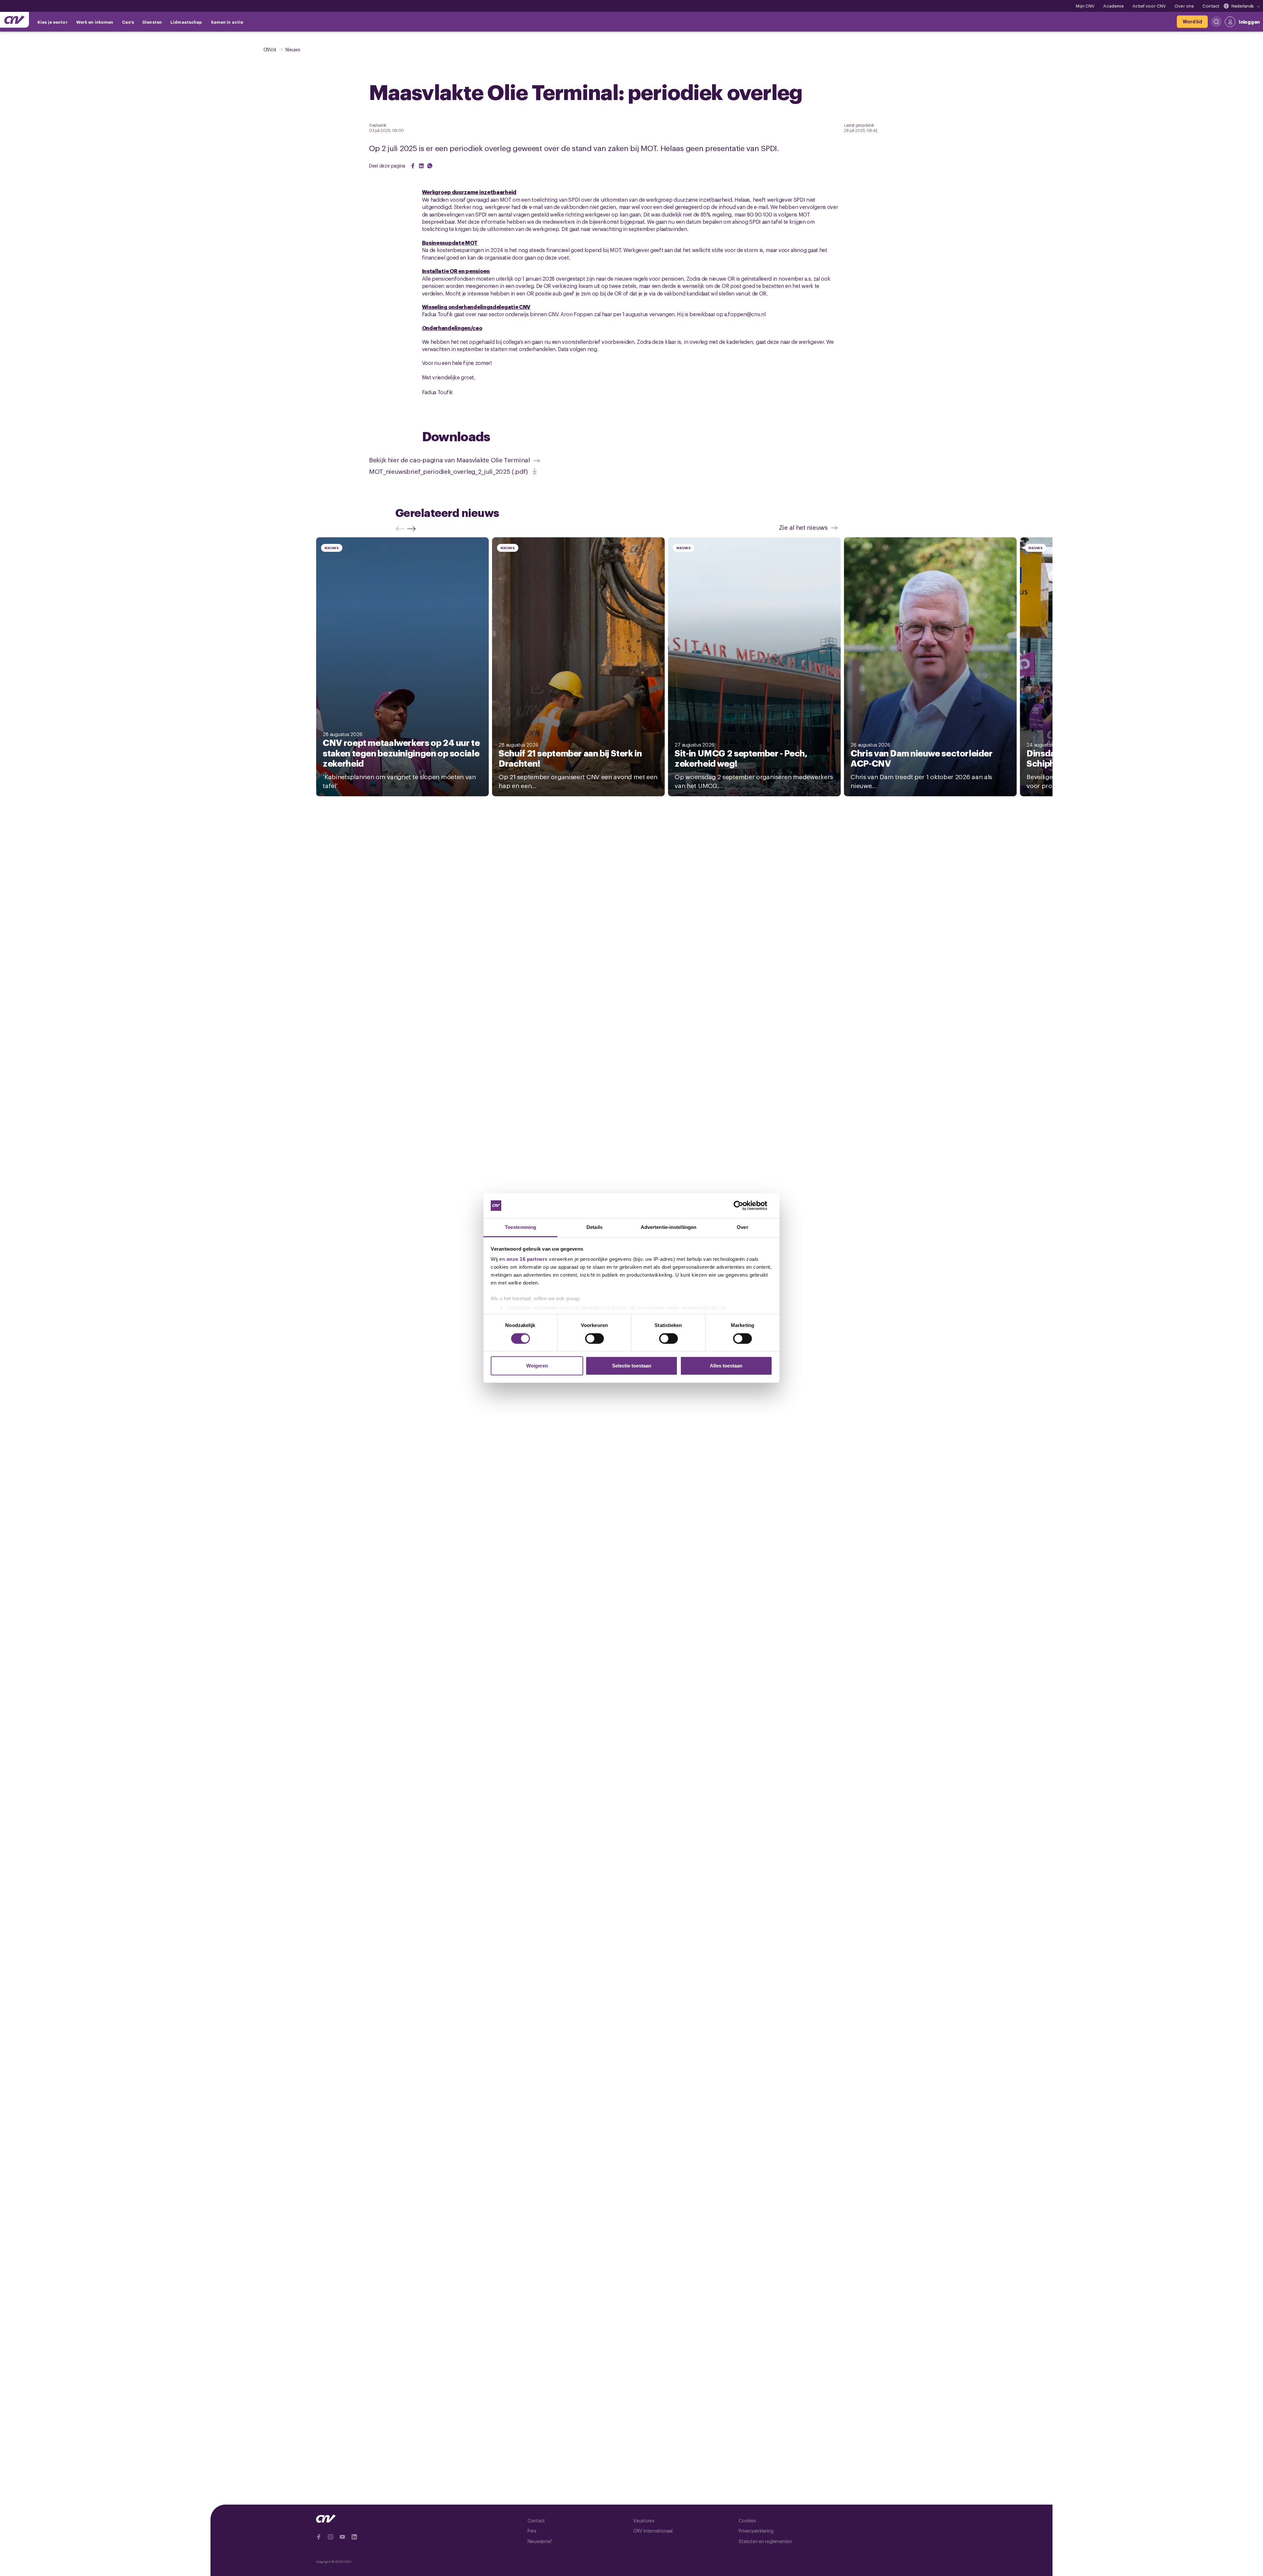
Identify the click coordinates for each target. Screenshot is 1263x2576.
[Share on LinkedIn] (421, 166)
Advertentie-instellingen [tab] (669, 1227)
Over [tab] (742, 1227)
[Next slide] (413, 529)
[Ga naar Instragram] (331, 2537)
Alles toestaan (726, 1366)
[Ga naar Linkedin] (354, 2537)
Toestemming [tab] (520, 1227)
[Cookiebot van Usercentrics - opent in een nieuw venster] (743, 1206)
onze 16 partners (527, 1259)
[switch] (594, 1339)
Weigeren (537, 1366)
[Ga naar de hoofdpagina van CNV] (14, 20)
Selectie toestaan (632, 1366)
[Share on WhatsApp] (430, 166)
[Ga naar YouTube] (342, 2537)
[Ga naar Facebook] (319, 2537)
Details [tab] (594, 1227)
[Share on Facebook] (413, 166)
